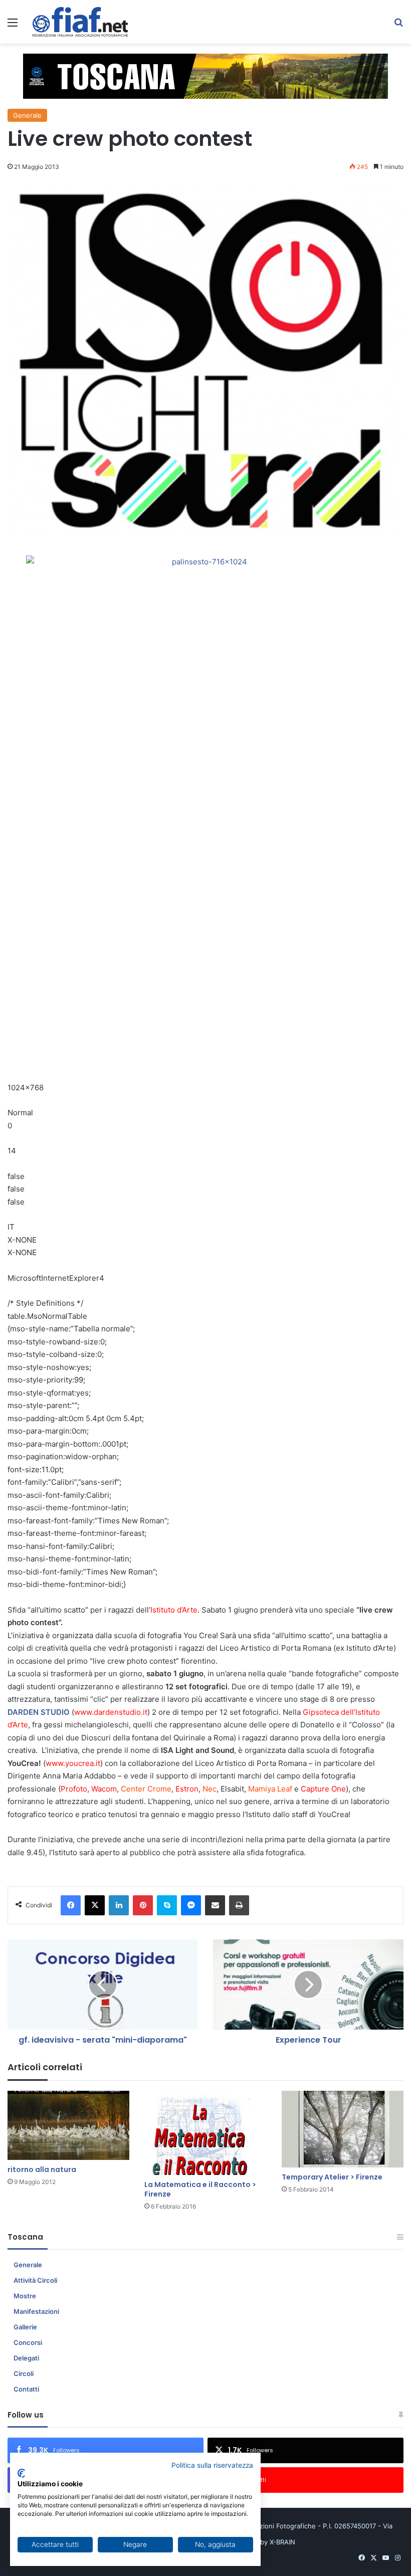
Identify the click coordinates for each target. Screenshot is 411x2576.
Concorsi (28, 2342)
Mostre (25, 2296)
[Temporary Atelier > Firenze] (343, 2129)
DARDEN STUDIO (39, 1712)
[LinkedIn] (119, 1905)
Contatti (26, 2389)
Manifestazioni (36, 2311)
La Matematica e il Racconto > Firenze (200, 2189)
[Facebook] (71, 1905)
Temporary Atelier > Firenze (332, 2177)
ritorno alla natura (42, 2169)
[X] (95, 1905)
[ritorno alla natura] (68, 2125)
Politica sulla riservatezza (212, 2465)
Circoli (24, 2373)
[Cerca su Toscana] (398, 26)
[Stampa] (239, 1905)
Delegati (26, 2358)
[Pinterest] (143, 1905)
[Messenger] (191, 1905)
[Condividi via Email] (215, 1905)
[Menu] (13, 26)
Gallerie (25, 2327)
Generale (27, 115)
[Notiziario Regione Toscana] (80, 22)
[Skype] (167, 1905)
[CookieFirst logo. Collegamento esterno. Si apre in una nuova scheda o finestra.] (21, 2473)
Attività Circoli (35, 2280)
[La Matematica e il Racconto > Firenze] (205, 2133)
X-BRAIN (282, 2542)
